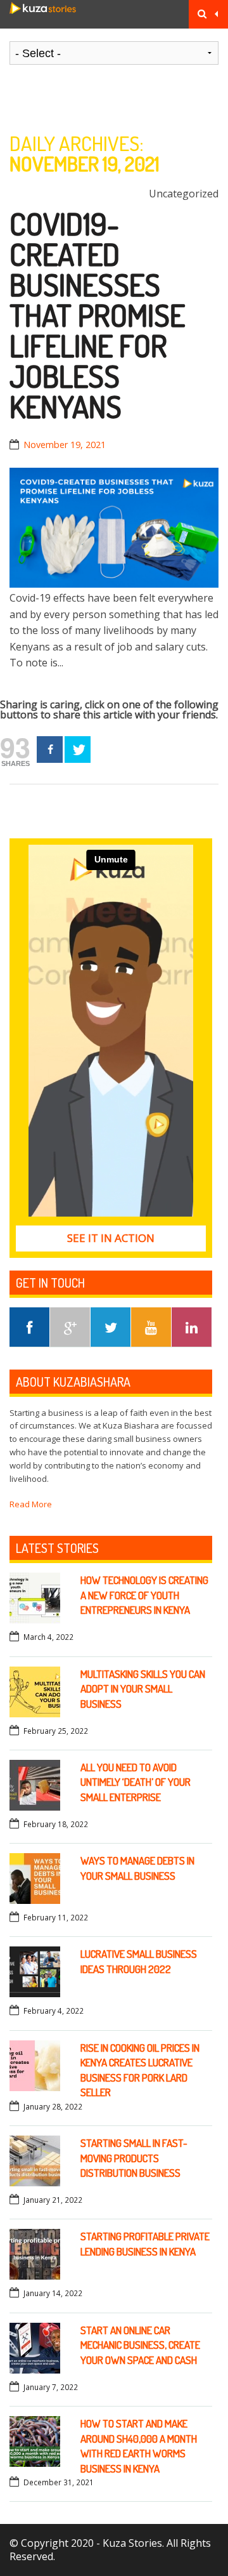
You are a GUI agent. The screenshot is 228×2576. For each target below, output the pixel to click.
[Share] (50, 750)
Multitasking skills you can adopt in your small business (143, 1689)
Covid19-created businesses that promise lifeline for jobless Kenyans (97, 315)
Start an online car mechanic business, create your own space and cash (140, 2345)
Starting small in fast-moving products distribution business (134, 2158)
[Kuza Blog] (43, 14)
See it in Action (111, 1238)
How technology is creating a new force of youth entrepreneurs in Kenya (144, 1595)
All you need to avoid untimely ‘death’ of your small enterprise (136, 1782)
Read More (31, 1504)
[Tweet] (78, 750)
